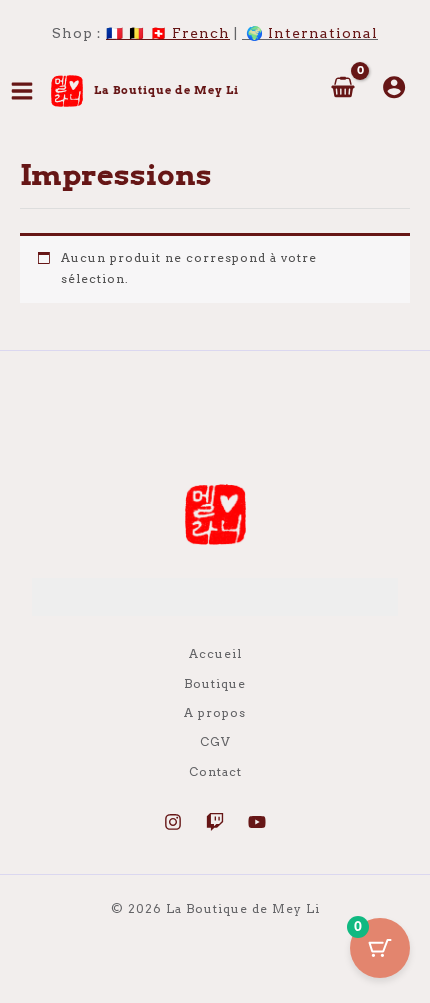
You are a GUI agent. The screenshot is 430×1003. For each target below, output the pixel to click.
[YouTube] (257, 822)
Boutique (215, 684)
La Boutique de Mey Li (166, 90)
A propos (215, 713)
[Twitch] (215, 822)
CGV (215, 742)
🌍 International (312, 33)
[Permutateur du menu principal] (22, 90)
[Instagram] (173, 822)
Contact (215, 772)
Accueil (215, 654)
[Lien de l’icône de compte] (394, 87)
